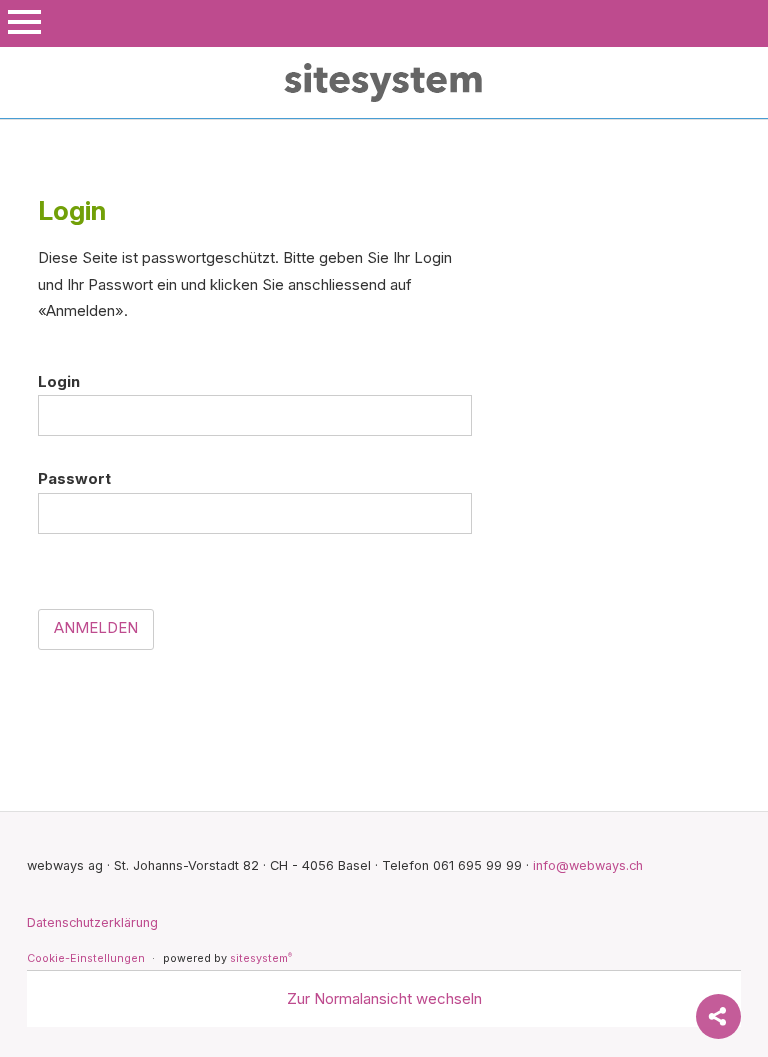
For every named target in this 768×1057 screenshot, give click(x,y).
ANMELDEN (96, 627)
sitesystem (261, 958)
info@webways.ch (588, 865)
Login (59, 381)
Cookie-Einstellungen (86, 958)
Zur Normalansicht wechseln (384, 998)
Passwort (74, 478)
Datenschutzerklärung (92, 922)
